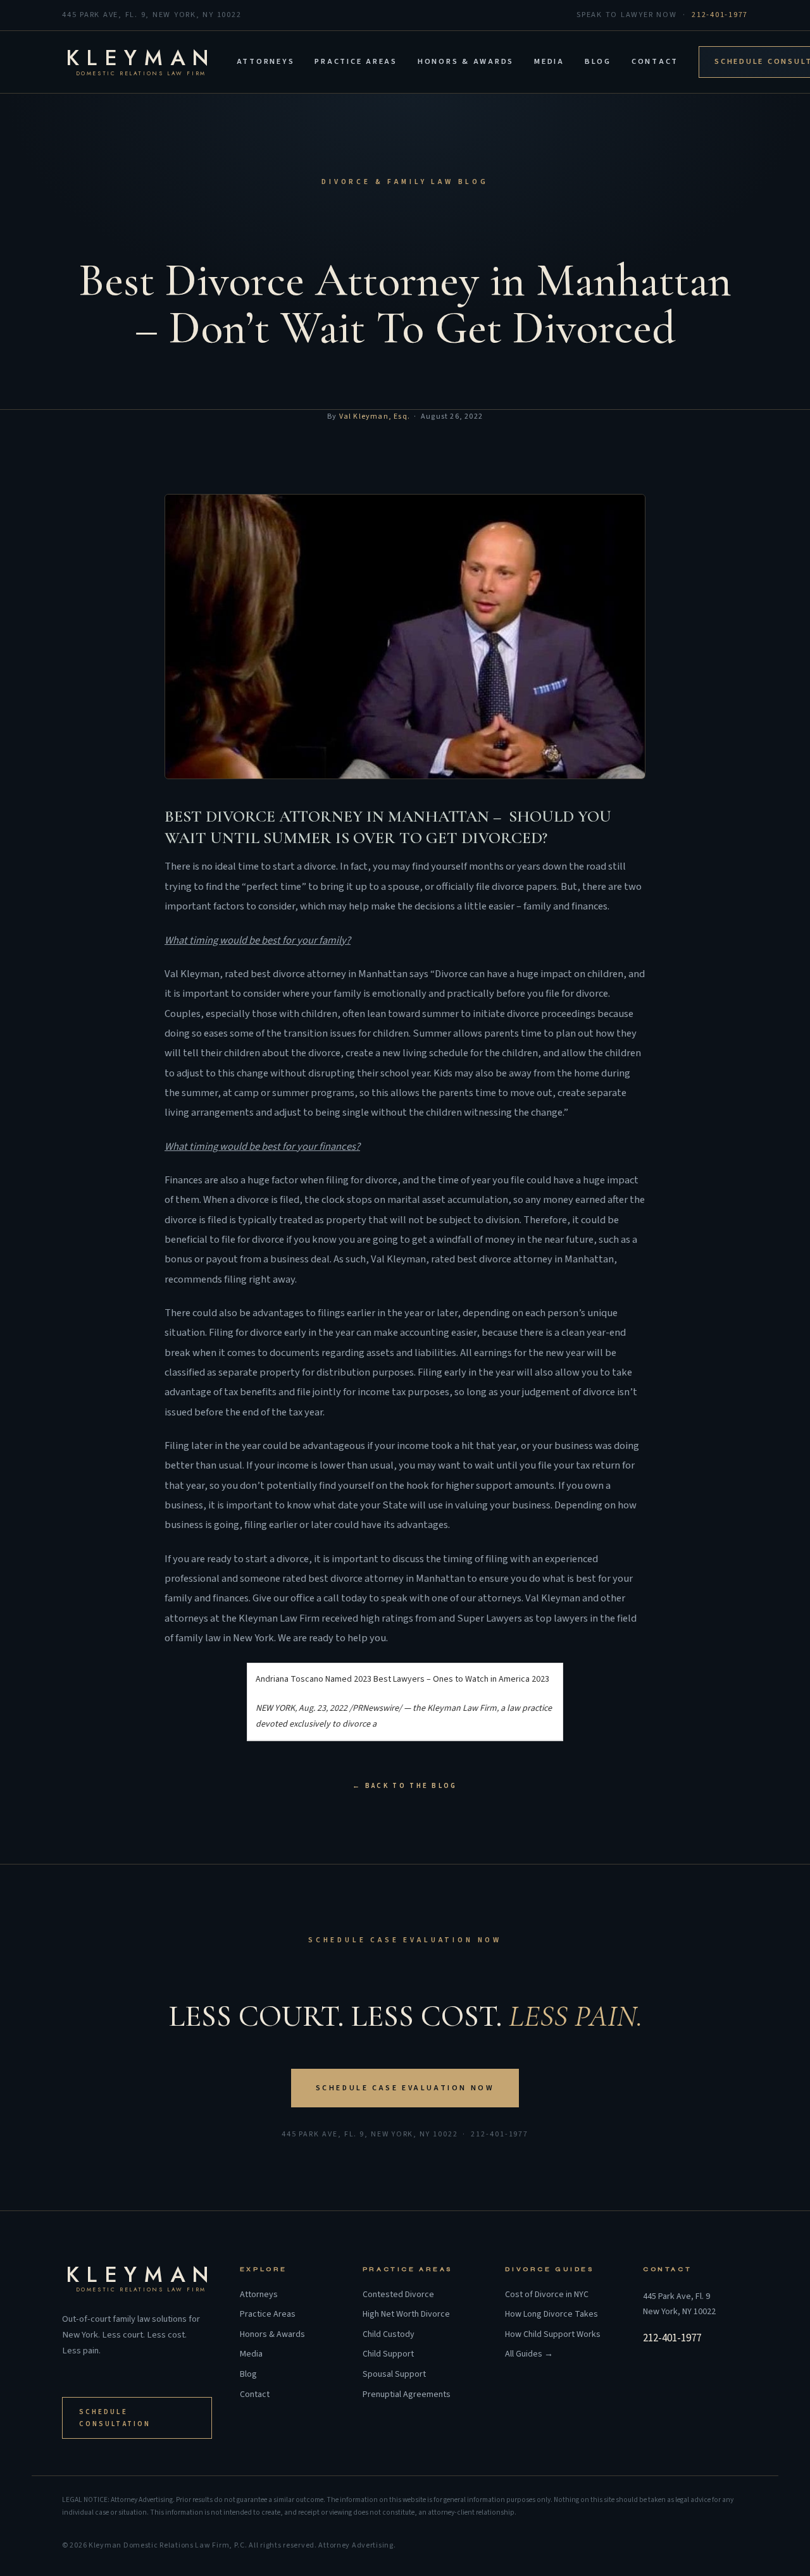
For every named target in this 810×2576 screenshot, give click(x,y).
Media (549, 61)
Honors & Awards (466, 61)
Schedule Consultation (115, 2418)
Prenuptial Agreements (407, 2395)
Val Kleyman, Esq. (375, 416)
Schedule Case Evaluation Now (405, 2088)
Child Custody (389, 2335)
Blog (598, 61)
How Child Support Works (553, 2335)
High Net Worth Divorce (406, 2314)
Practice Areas (356, 61)
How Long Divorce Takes (551, 2314)
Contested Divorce (398, 2295)
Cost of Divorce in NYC (547, 2295)
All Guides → (529, 2354)
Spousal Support (394, 2375)
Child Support (388, 2354)
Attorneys (266, 61)
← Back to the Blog (405, 1786)
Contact (655, 61)
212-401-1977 (720, 15)
